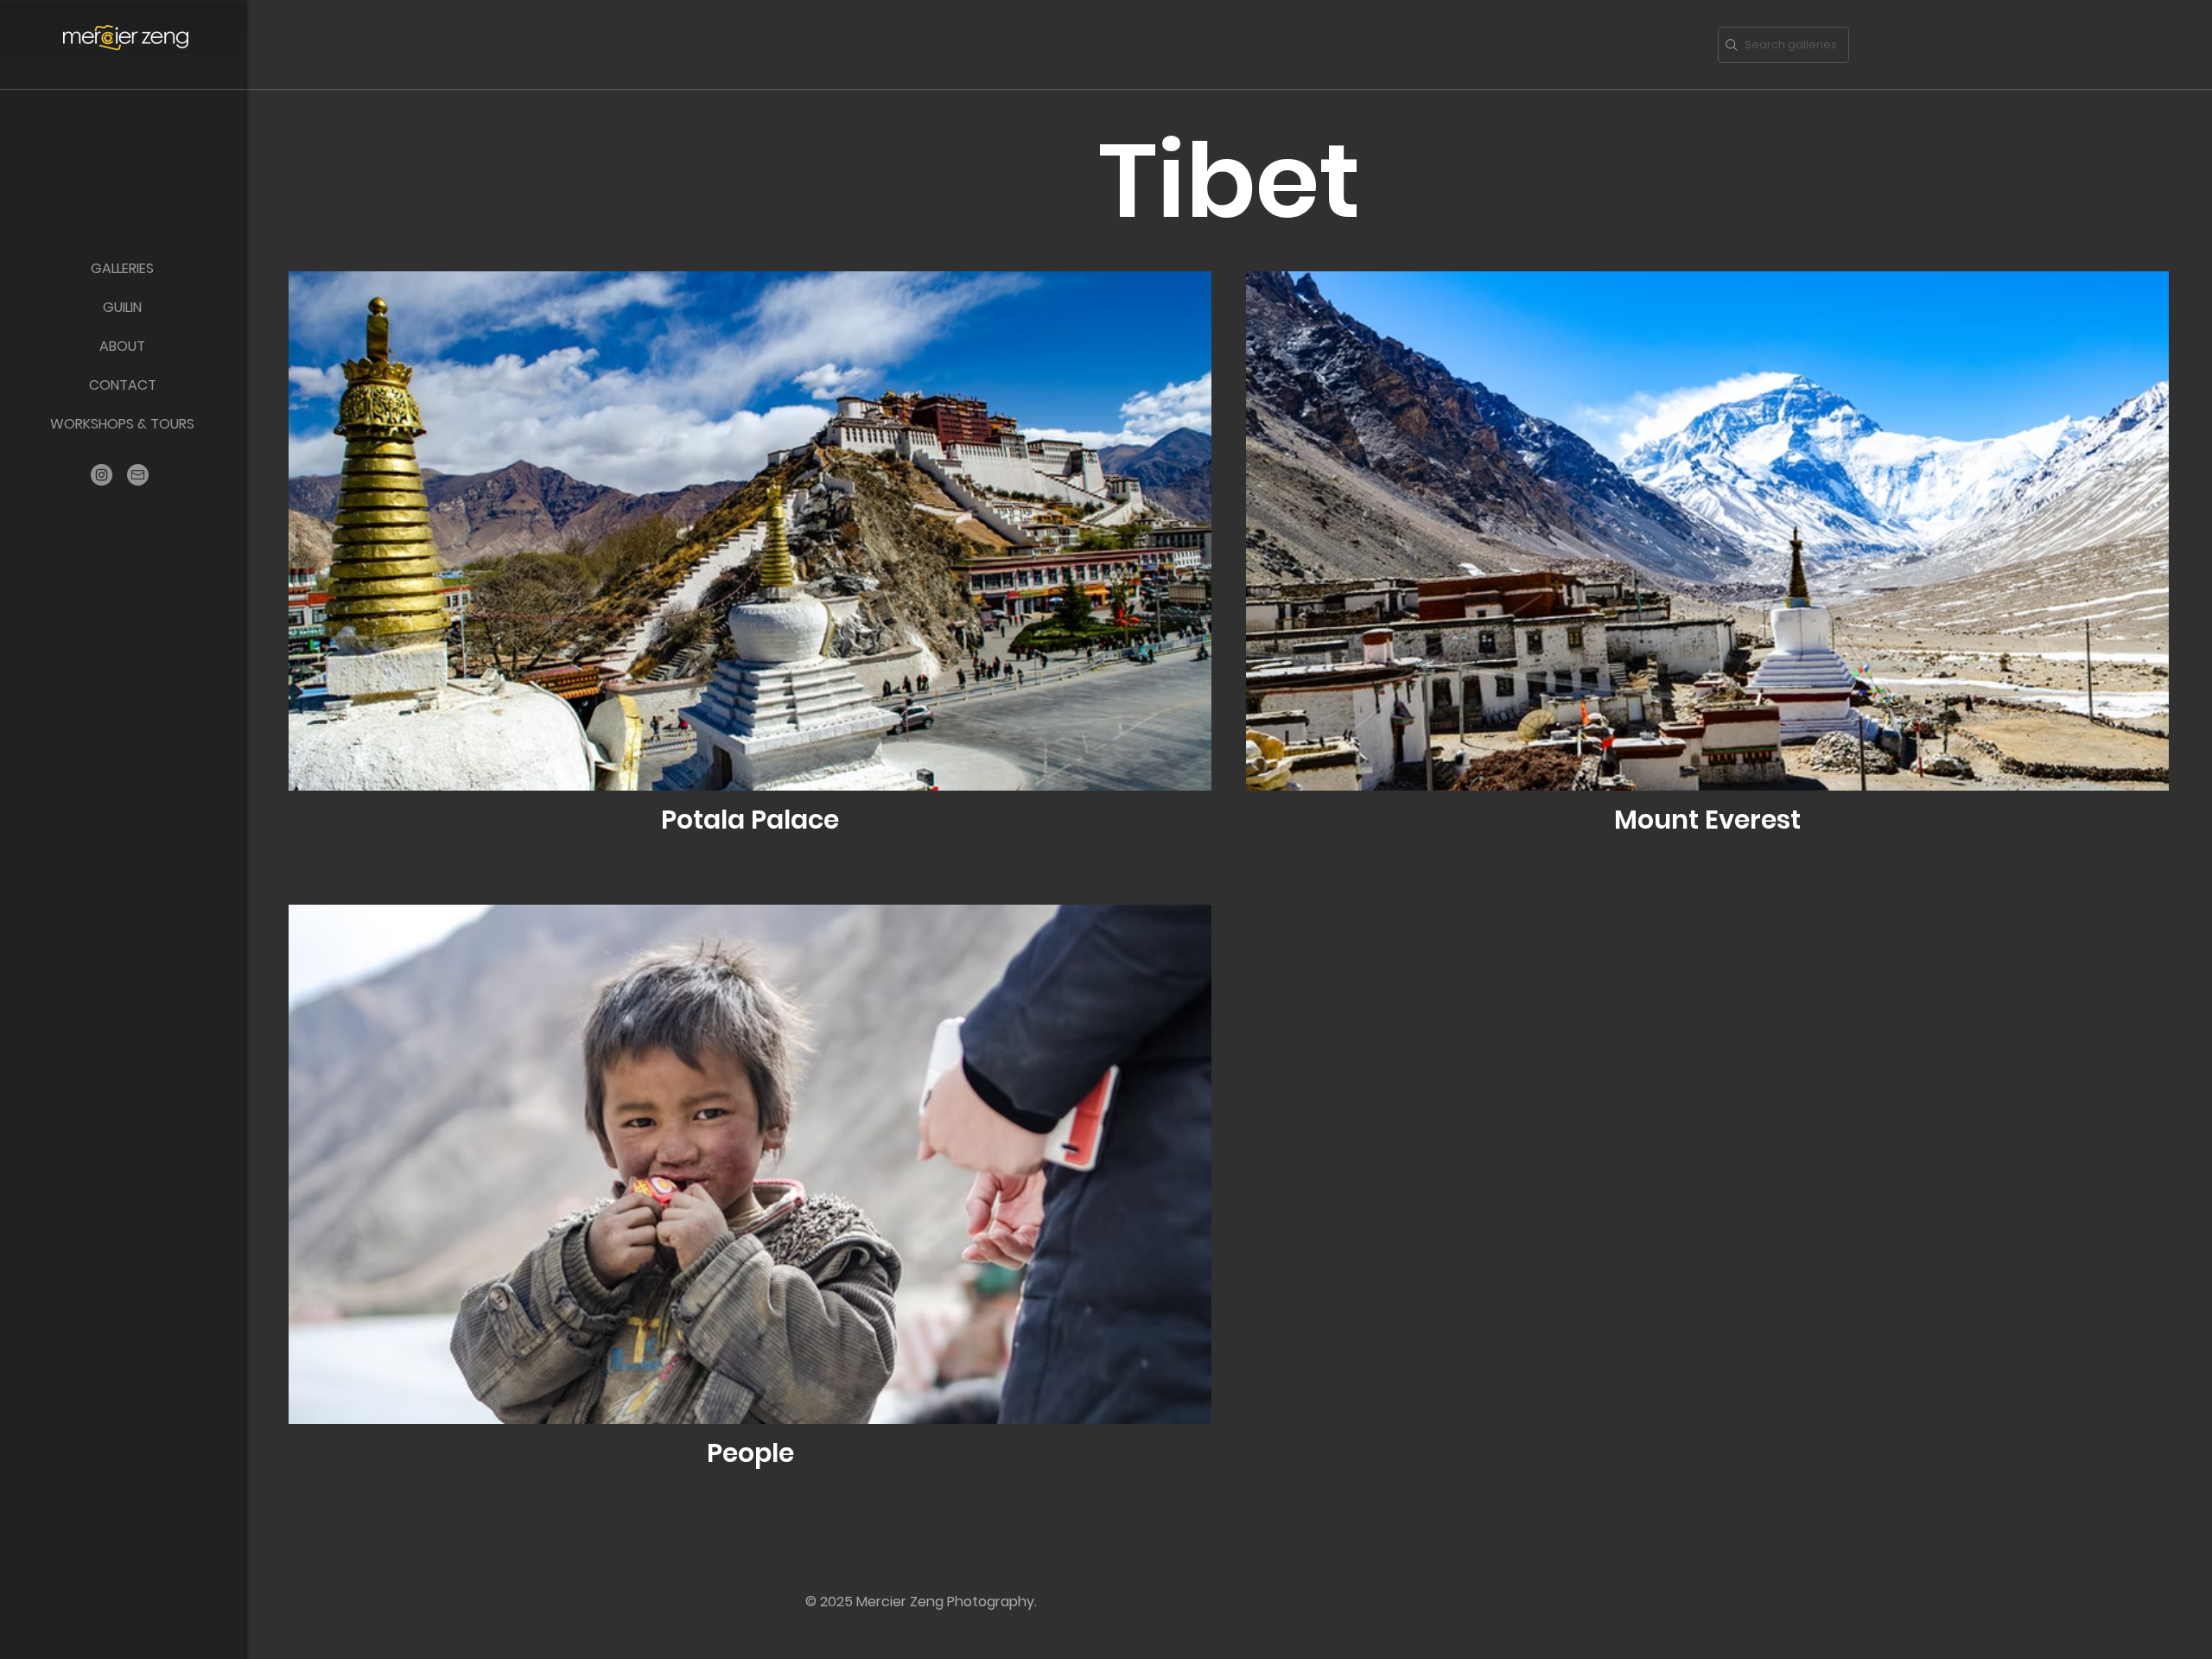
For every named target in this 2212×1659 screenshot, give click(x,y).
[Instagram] (102, 475)
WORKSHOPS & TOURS (122, 424)
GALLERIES (122, 268)
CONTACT (123, 385)
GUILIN (122, 307)
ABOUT (122, 346)
